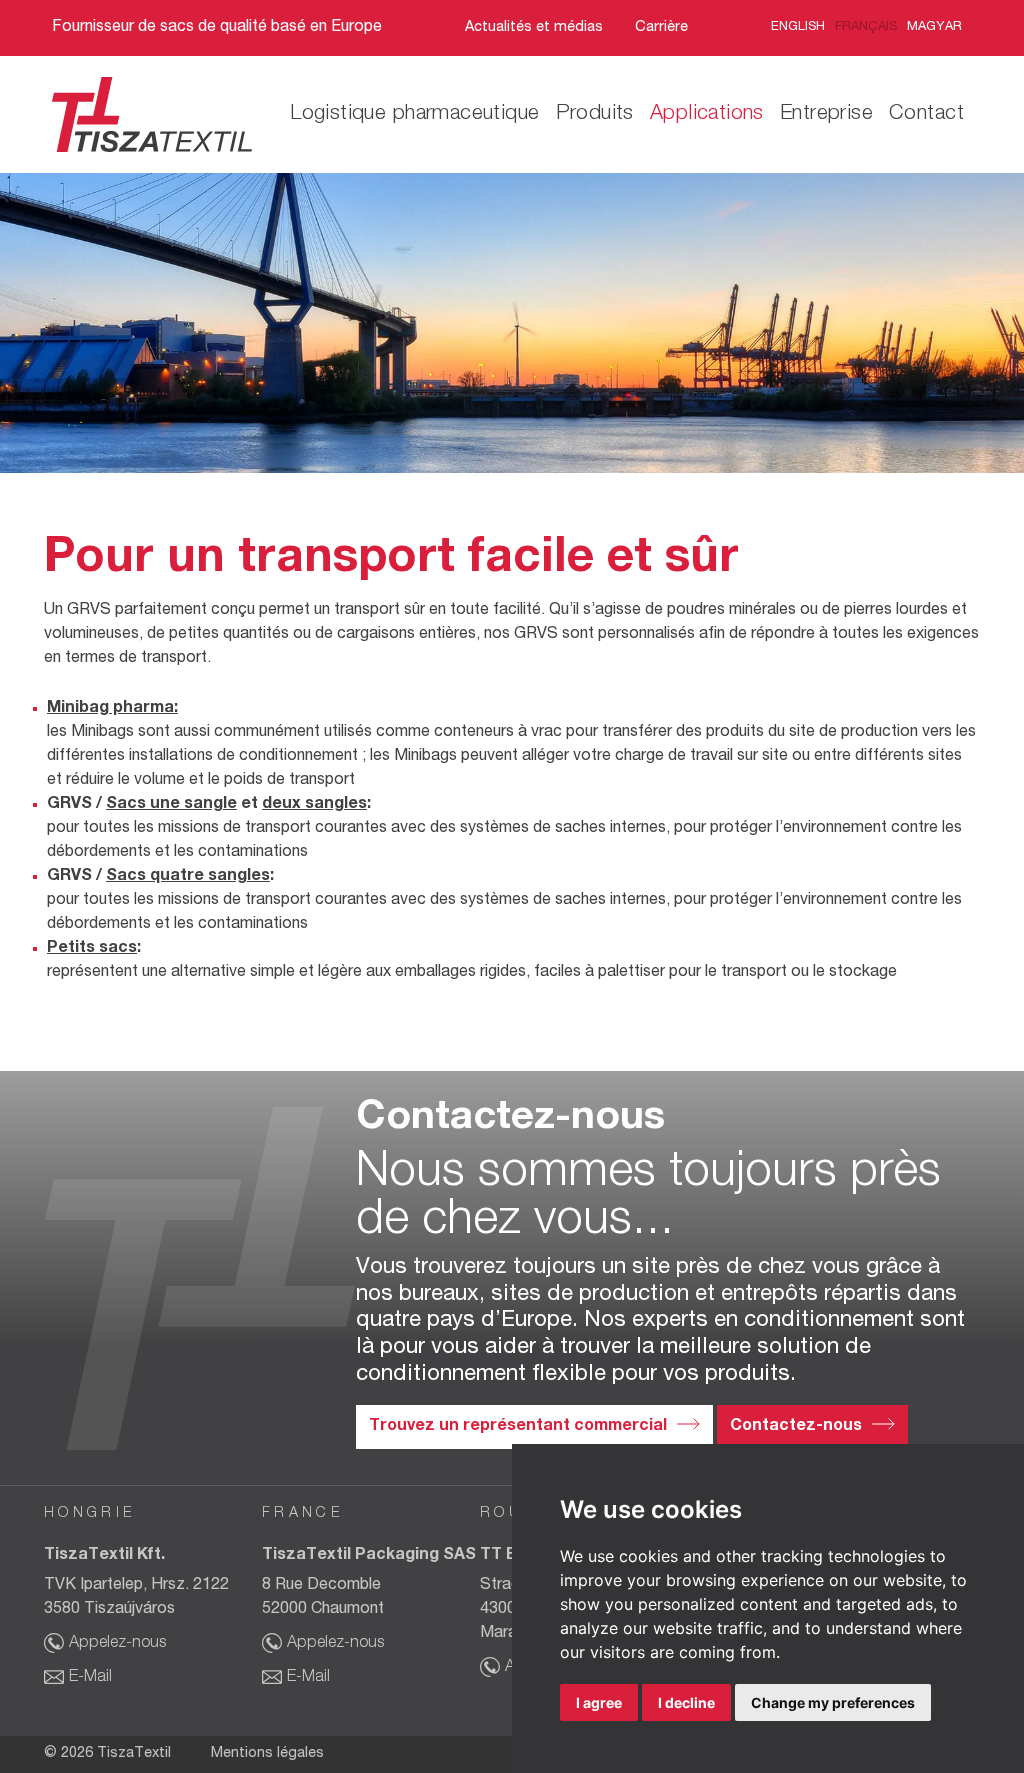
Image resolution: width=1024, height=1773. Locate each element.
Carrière (661, 28)
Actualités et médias (534, 28)
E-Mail (90, 1678)
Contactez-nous (796, 1427)
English (798, 27)
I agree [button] (599, 1702)
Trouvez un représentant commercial (518, 1427)
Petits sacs (92, 949)
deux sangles (314, 805)
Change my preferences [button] (833, 1702)
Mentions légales (267, 1754)
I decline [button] (686, 1702)
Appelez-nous (117, 1644)
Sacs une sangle (171, 805)
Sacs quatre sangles (188, 877)
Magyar (934, 27)
